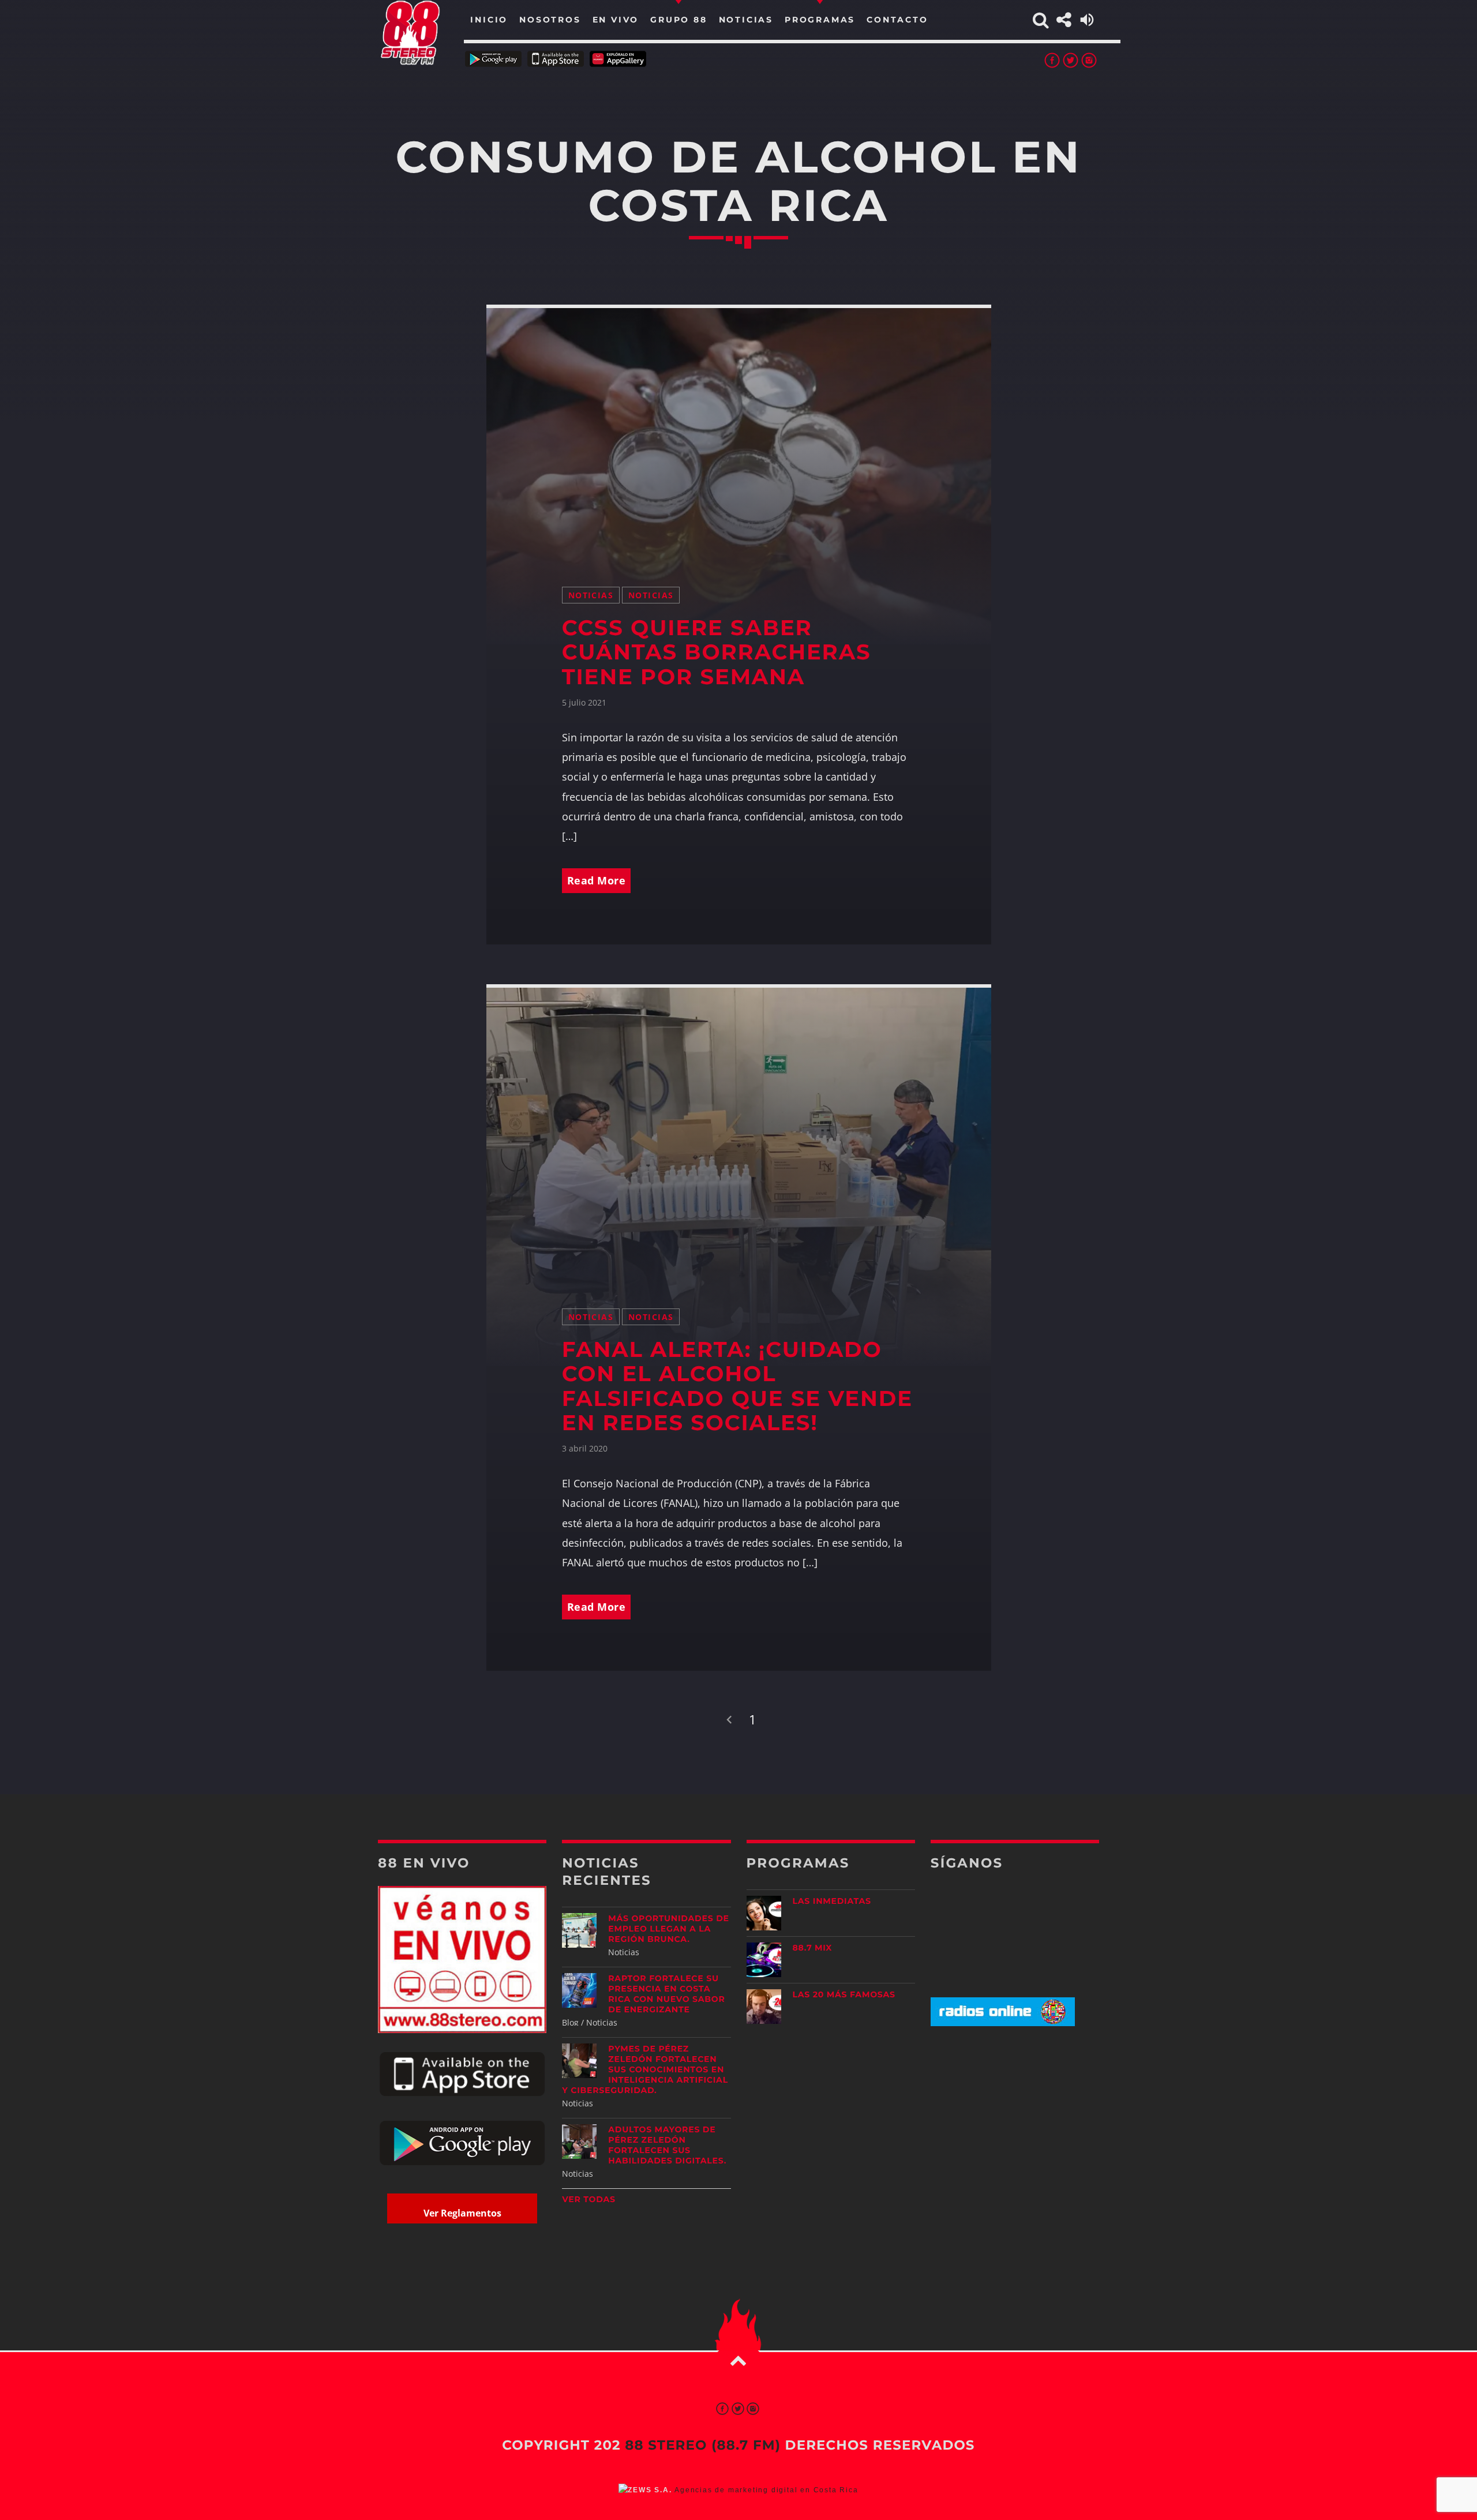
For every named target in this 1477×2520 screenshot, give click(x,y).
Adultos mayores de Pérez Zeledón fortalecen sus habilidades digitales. (667, 2145)
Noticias (591, 595)
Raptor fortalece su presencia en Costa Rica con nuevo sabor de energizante (666, 1994)
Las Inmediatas (832, 1901)
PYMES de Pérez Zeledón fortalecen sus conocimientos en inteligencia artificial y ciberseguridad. (645, 2069)
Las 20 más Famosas (844, 1994)
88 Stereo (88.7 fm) (703, 2445)
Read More (597, 880)
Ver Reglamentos (462, 2213)
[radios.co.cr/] (1003, 2023)
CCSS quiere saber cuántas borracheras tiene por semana (717, 652)
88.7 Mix (813, 1948)
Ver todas (589, 2199)
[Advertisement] (1015, 2126)
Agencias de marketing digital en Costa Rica (766, 2490)
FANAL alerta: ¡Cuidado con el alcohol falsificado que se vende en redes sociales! (737, 1387)
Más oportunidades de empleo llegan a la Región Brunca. (668, 1929)
